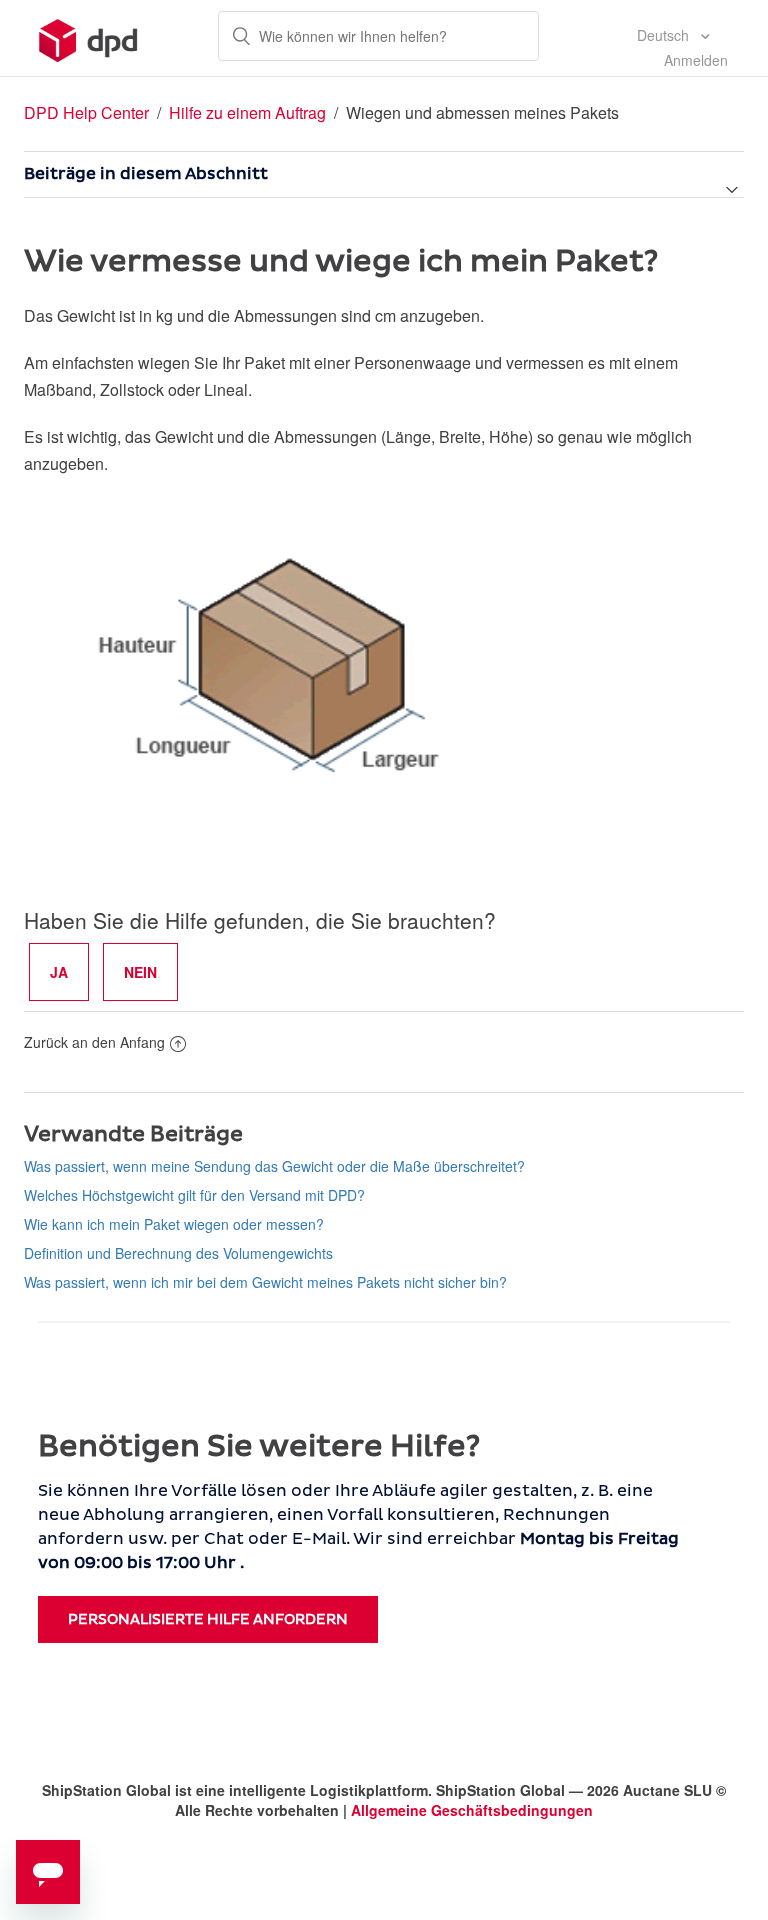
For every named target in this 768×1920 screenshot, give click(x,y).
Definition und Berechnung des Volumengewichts (178, 1253)
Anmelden (696, 60)
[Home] (88, 38)
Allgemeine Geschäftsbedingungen (472, 1810)
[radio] (59, 972)
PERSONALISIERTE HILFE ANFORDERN (208, 1619)
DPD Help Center (88, 112)
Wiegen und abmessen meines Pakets (482, 112)
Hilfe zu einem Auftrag (247, 112)
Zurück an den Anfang (94, 1042)
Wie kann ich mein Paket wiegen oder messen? (174, 1224)
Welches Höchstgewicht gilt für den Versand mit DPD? (194, 1195)
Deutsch (665, 35)
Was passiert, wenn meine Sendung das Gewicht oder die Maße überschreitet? (274, 1166)
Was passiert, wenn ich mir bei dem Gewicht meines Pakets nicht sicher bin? (265, 1282)
